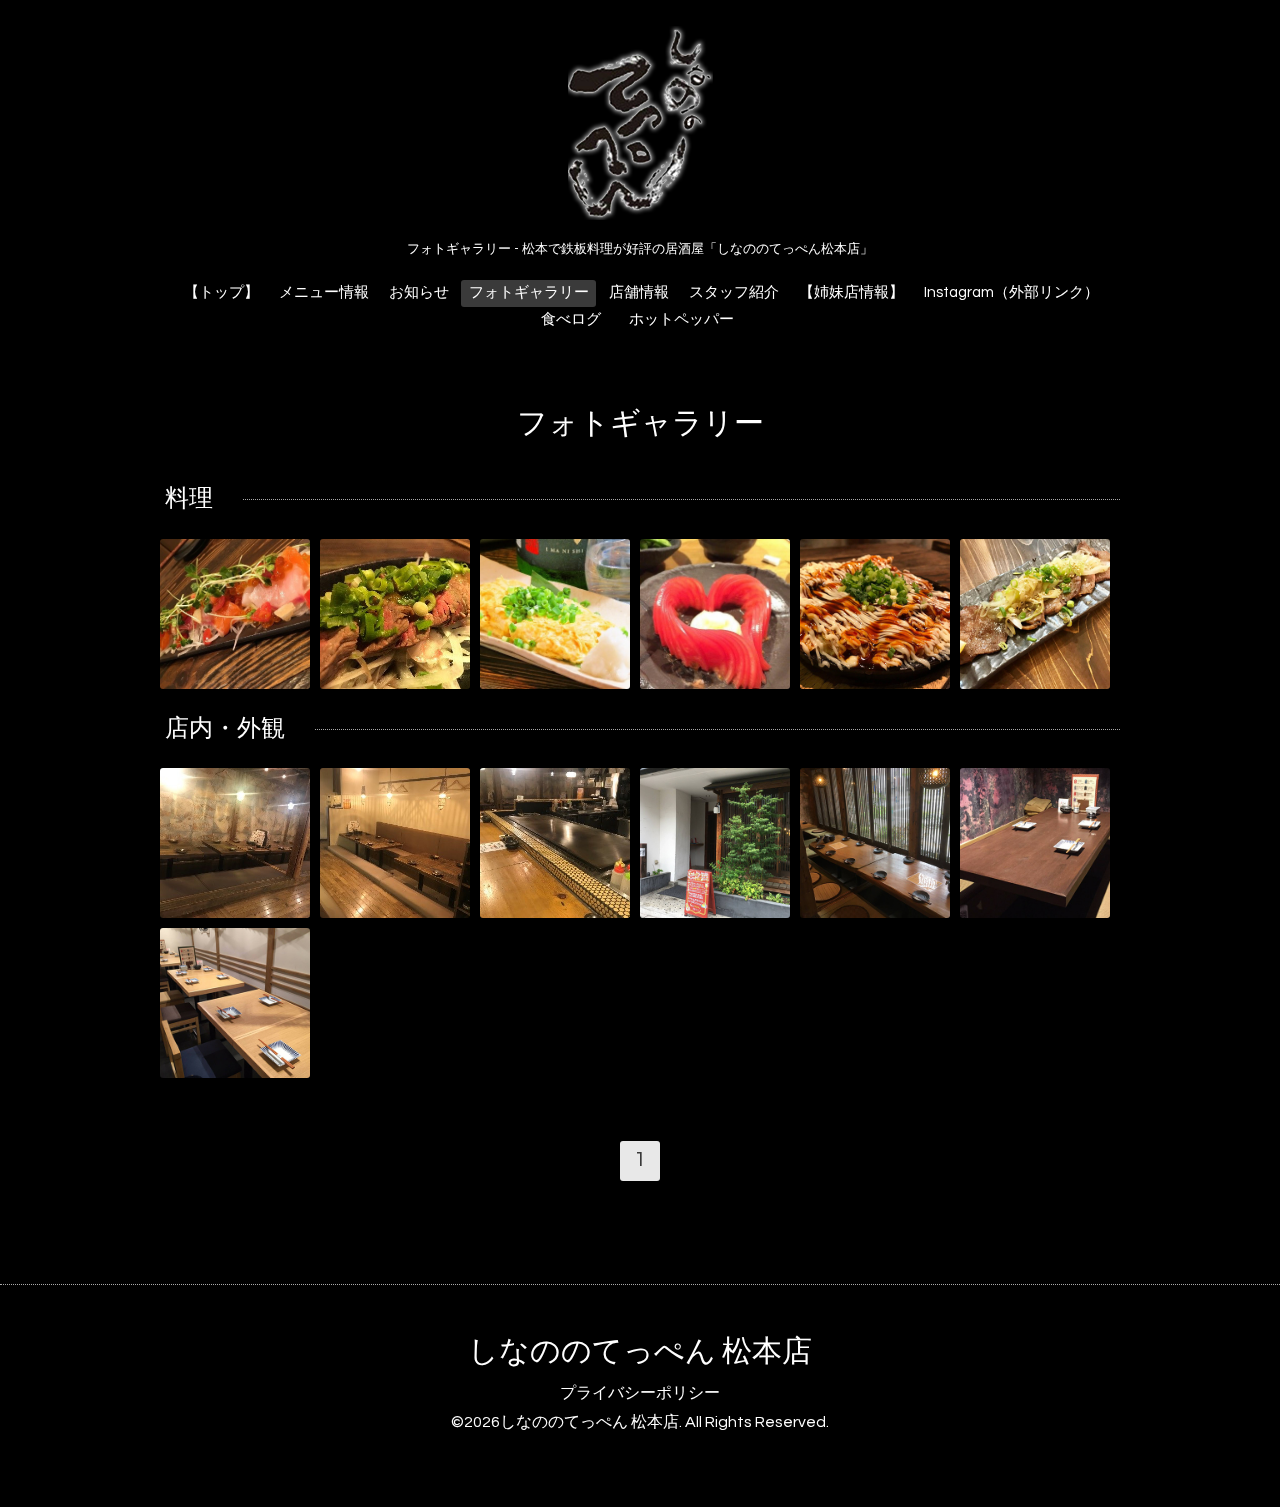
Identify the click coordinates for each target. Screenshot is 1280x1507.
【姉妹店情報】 (851, 292)
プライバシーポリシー (640, 1393)
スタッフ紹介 (734, 292)
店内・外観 (225, 728)
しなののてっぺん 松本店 (640, 1351)
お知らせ (419, 292)
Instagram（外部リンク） (1011, 292)
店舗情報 (639, 292)
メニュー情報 (324, 292)
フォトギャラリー (529, 292)
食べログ (571, 319)
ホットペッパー (689, 319)
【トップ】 (221, 292)
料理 (189, 498)
